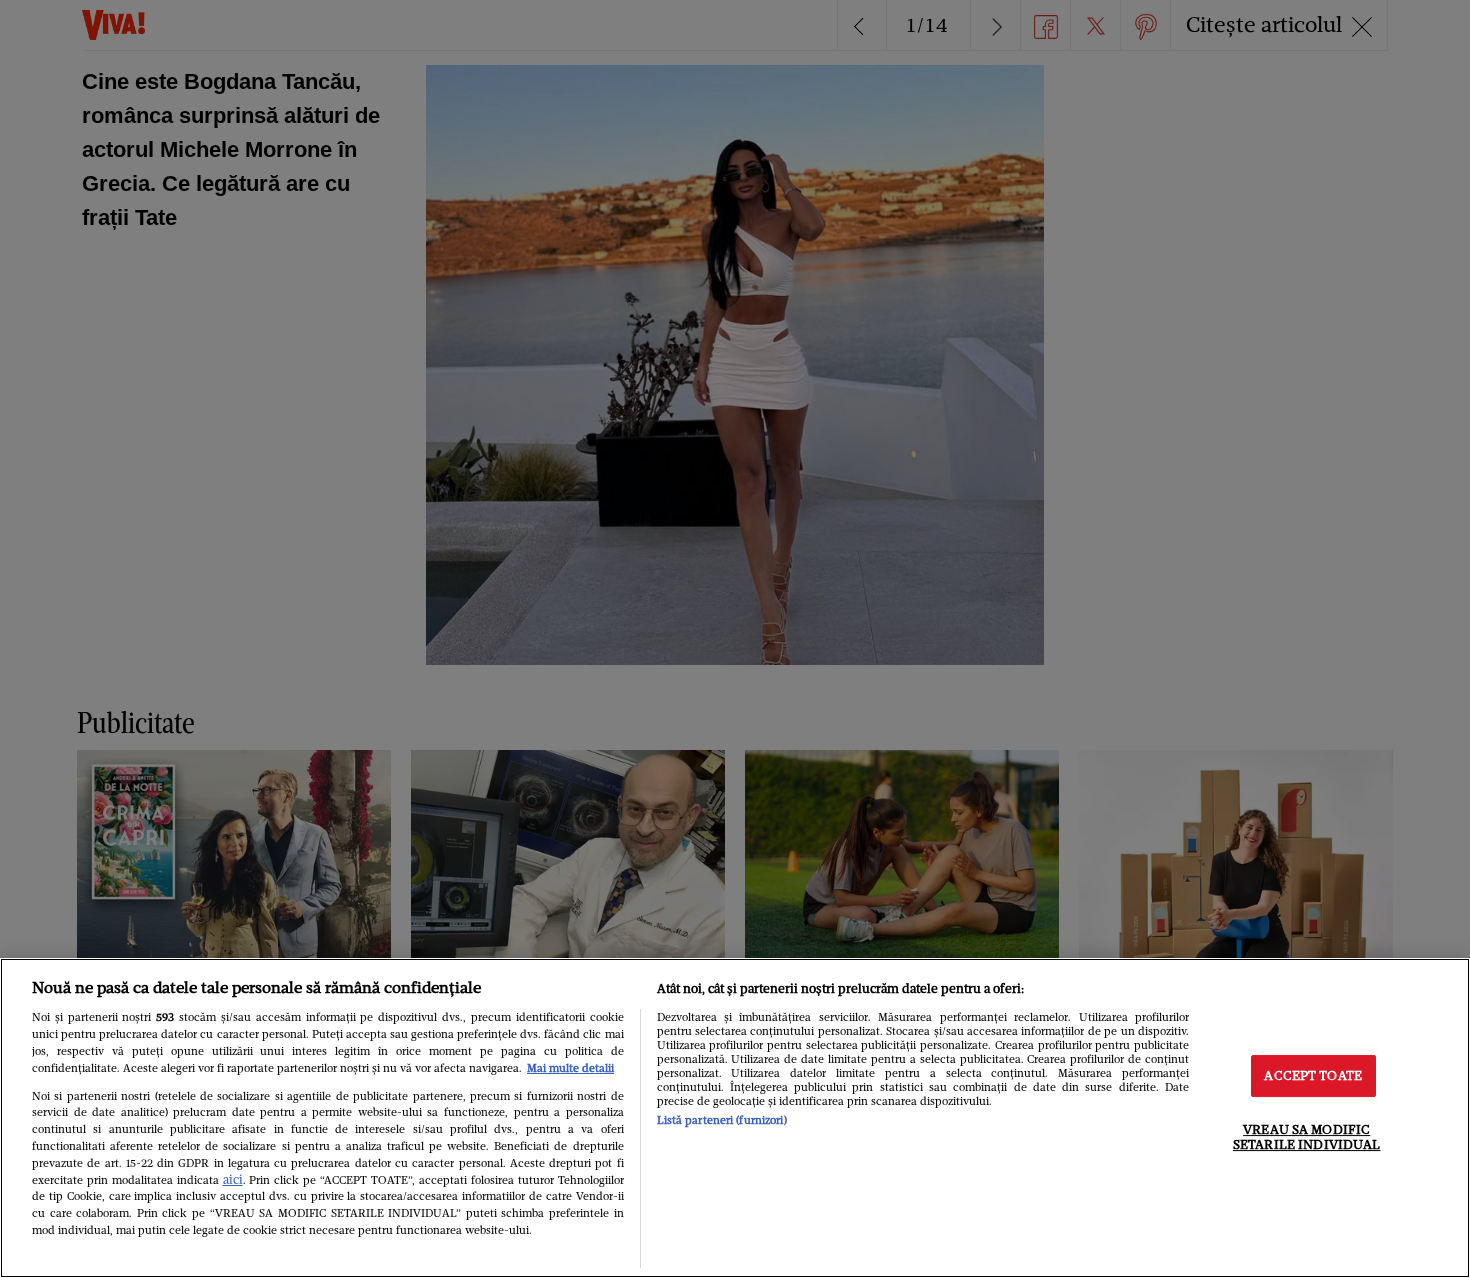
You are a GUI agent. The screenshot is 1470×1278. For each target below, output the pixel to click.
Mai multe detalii (570, 1068)
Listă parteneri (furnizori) (722, 1120)
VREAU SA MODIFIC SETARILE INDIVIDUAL (1306, 1137)
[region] (735, 1118)
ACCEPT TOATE (1313, 1075)
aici (233, 1179)
